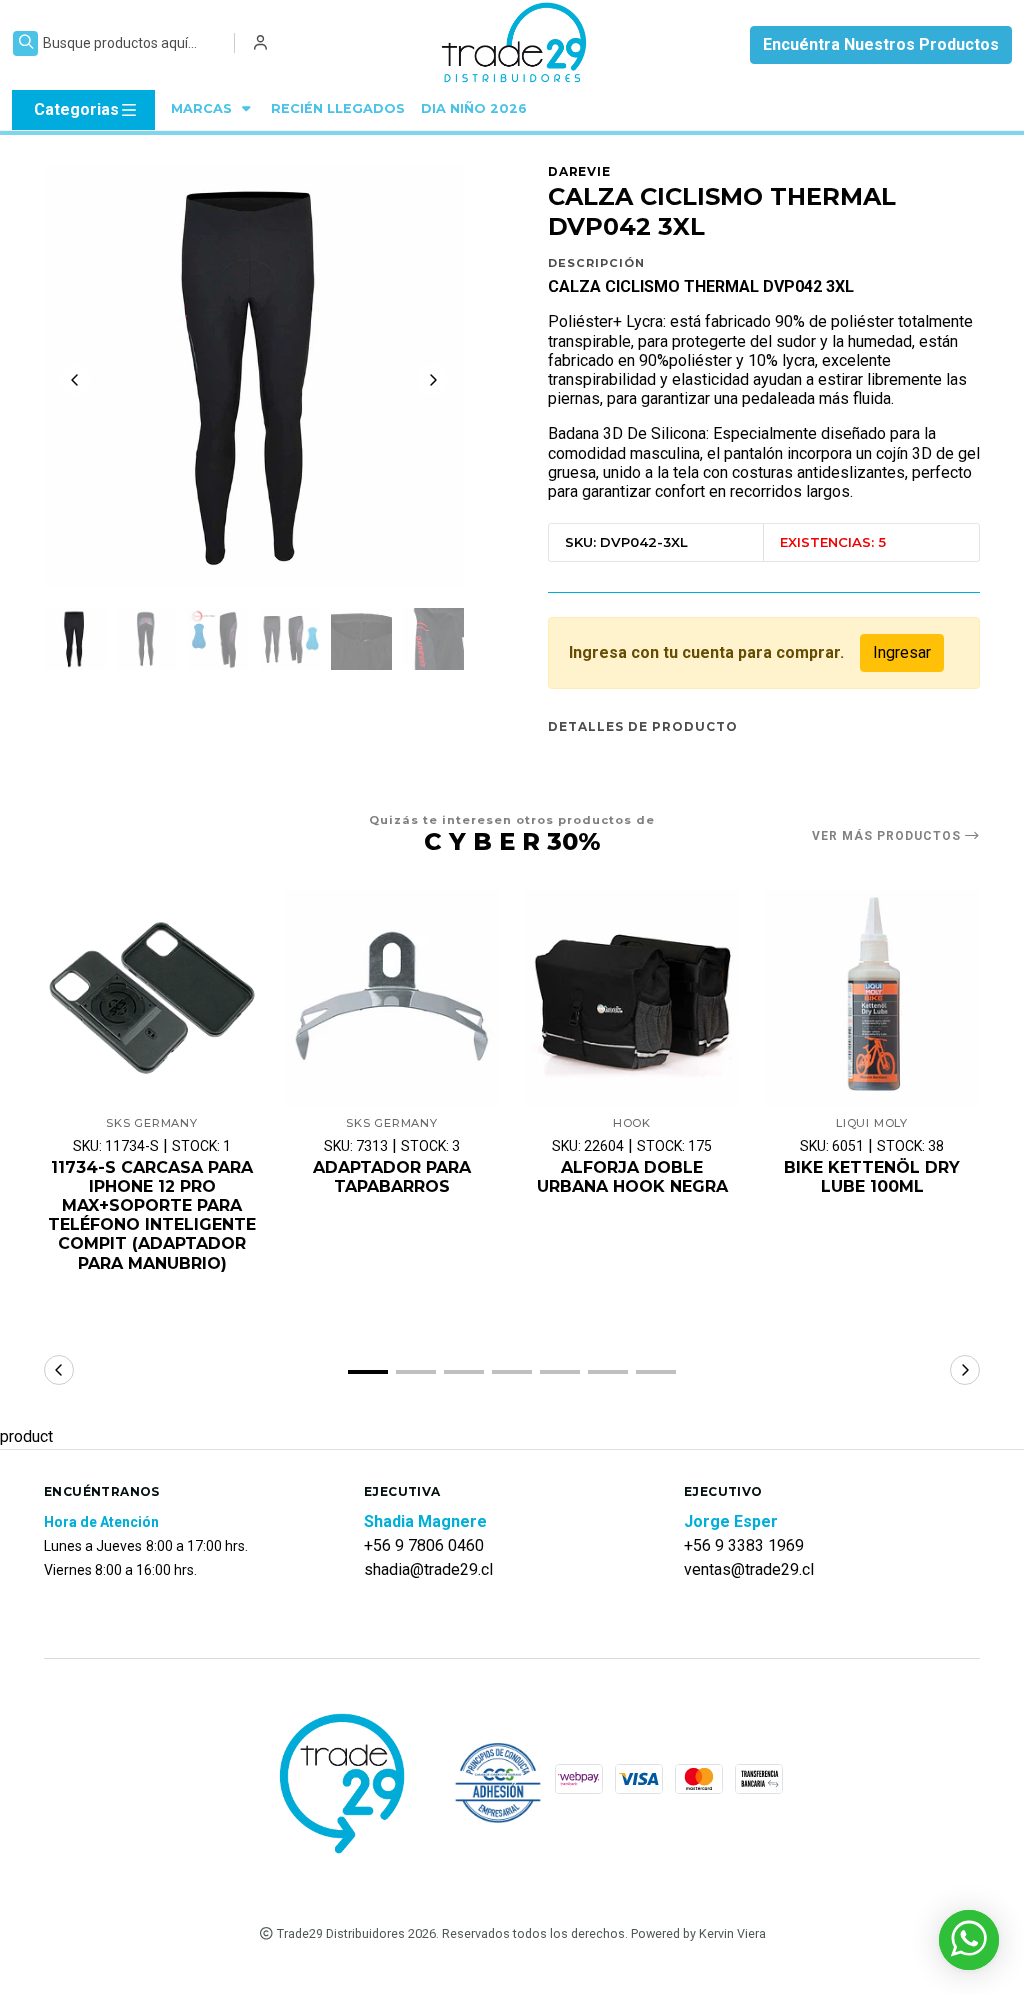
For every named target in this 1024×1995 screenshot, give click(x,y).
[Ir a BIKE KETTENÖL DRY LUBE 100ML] (872, 998)
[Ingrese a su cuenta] (260, 43)
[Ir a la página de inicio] (515, 45)
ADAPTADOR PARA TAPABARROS (392, 1177)
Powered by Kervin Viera (698, 1933)
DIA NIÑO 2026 (474, 108)
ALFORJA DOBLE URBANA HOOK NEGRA (632, 1177)
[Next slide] (433, 380)
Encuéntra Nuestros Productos (881, 44)
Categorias (76, 109)
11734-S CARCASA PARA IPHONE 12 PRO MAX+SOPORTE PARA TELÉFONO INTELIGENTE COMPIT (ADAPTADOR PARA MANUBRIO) (152, 1215)
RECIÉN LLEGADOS (338, 108)
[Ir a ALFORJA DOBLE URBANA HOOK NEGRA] (632, 998)
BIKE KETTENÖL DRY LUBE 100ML (872, 1177)
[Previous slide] (75, 380)
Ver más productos (888, 836)
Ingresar (902, 652)
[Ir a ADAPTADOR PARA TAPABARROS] (392, 998)
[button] (368, 1372)
